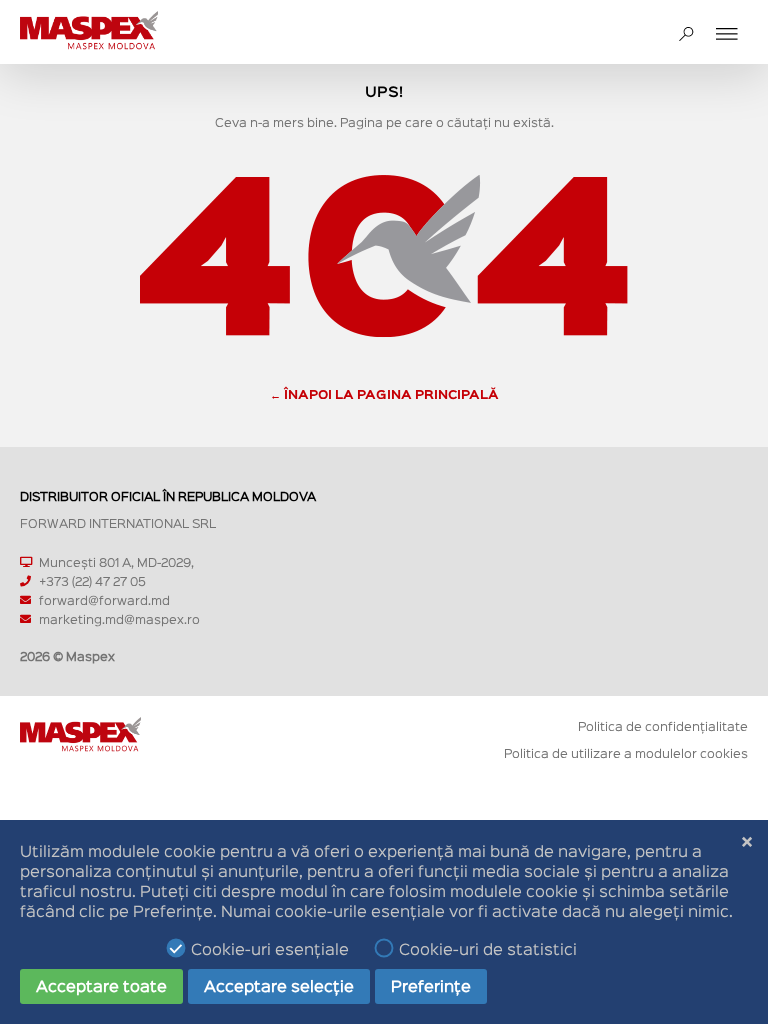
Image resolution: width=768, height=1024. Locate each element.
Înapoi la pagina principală (391, 394)
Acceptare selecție (279, 985)
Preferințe (431, 985)
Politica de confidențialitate (663, 725)
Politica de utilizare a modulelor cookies (626, 752)
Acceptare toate (101, 985)
